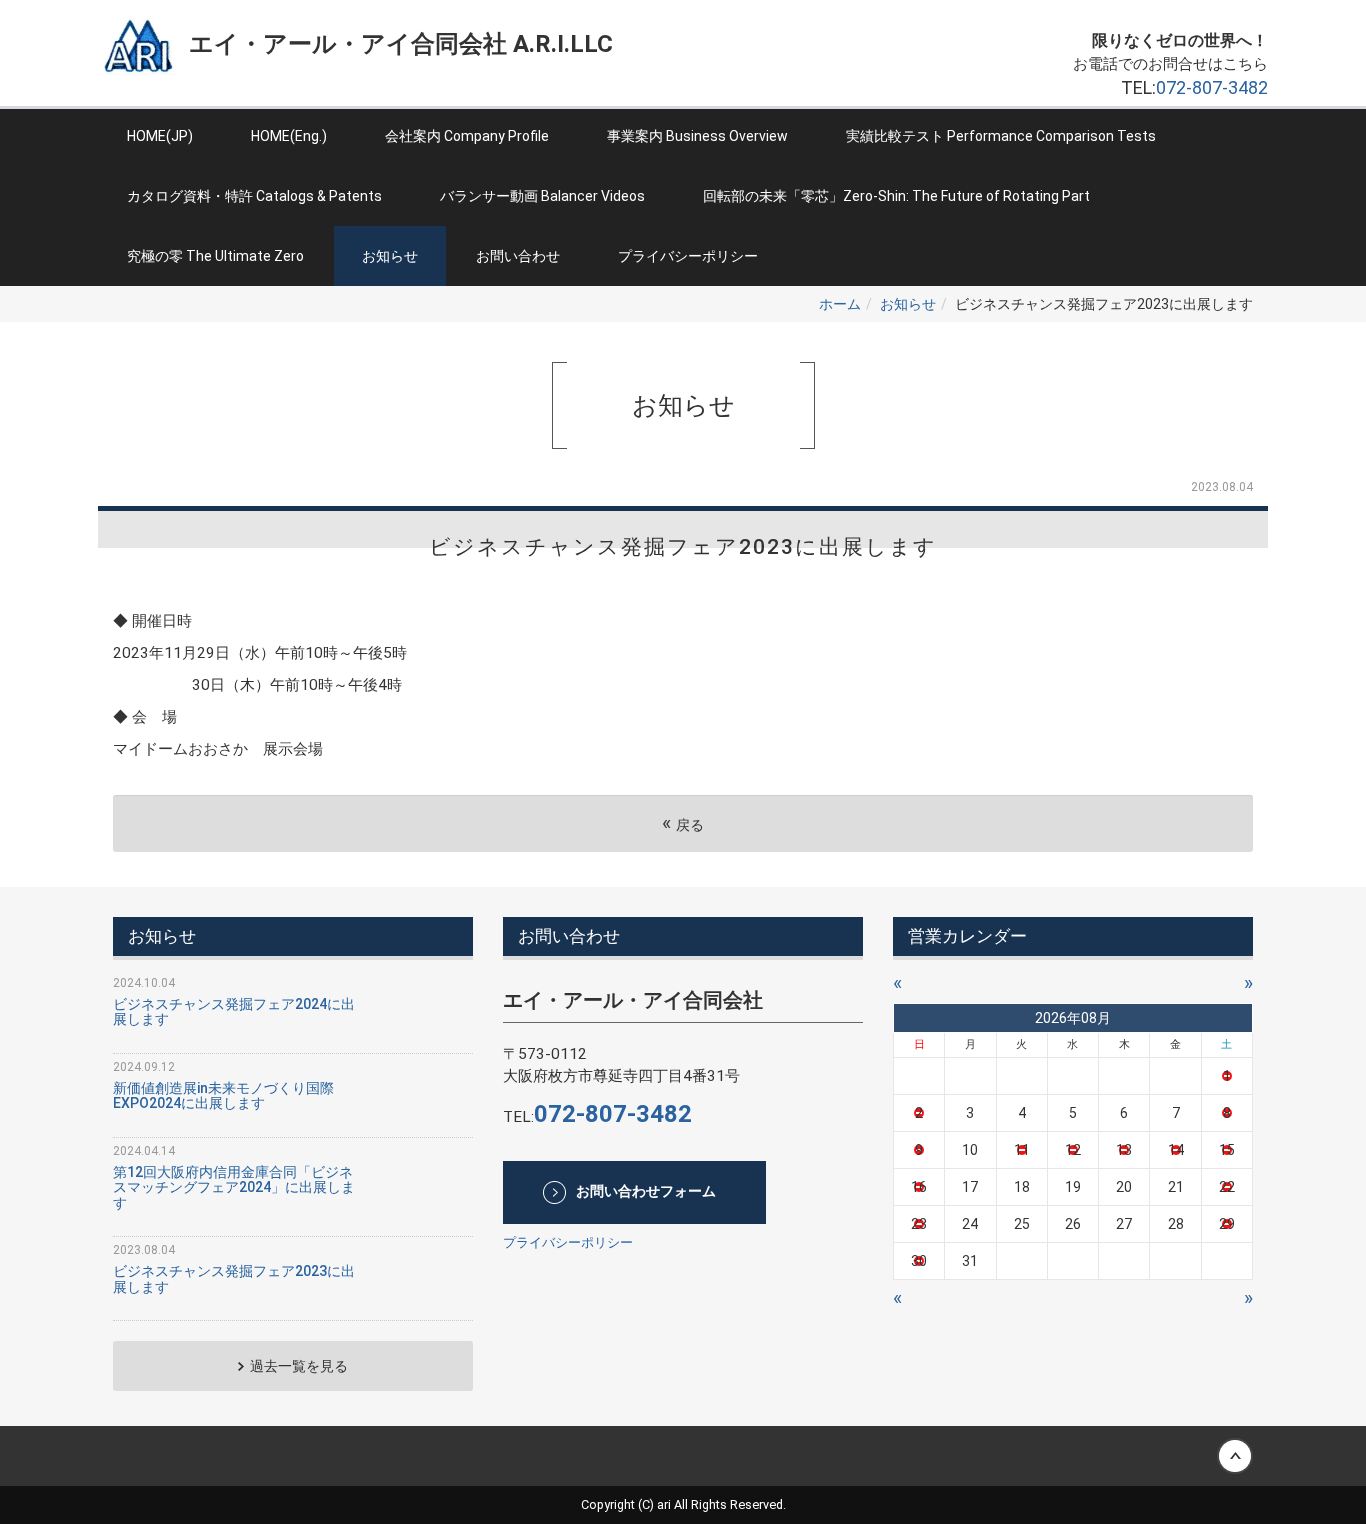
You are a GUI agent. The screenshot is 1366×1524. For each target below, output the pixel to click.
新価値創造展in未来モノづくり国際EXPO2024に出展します (223, 1095)
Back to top (683, 1456)
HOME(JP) (160, 136)
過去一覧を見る (299, 1366)
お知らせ (390, 256)
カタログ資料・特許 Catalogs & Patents (254, 196)
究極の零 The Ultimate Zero (215, 256)
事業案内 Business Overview (697, 136)
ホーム (840, 304)
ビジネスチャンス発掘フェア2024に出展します (234, 1011)
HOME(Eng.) (289, 136)
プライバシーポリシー (688, 256)
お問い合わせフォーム (646, 1191)
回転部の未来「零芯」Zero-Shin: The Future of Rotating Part (896, 196)
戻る (683, 823)
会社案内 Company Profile (467, 136)
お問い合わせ (518, 256)
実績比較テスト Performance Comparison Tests (1001, 136)
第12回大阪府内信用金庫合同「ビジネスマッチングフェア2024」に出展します (234, 1187)
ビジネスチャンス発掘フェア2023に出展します (234, 1278)
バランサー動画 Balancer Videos (542, 196)
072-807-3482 (1212, 87)
